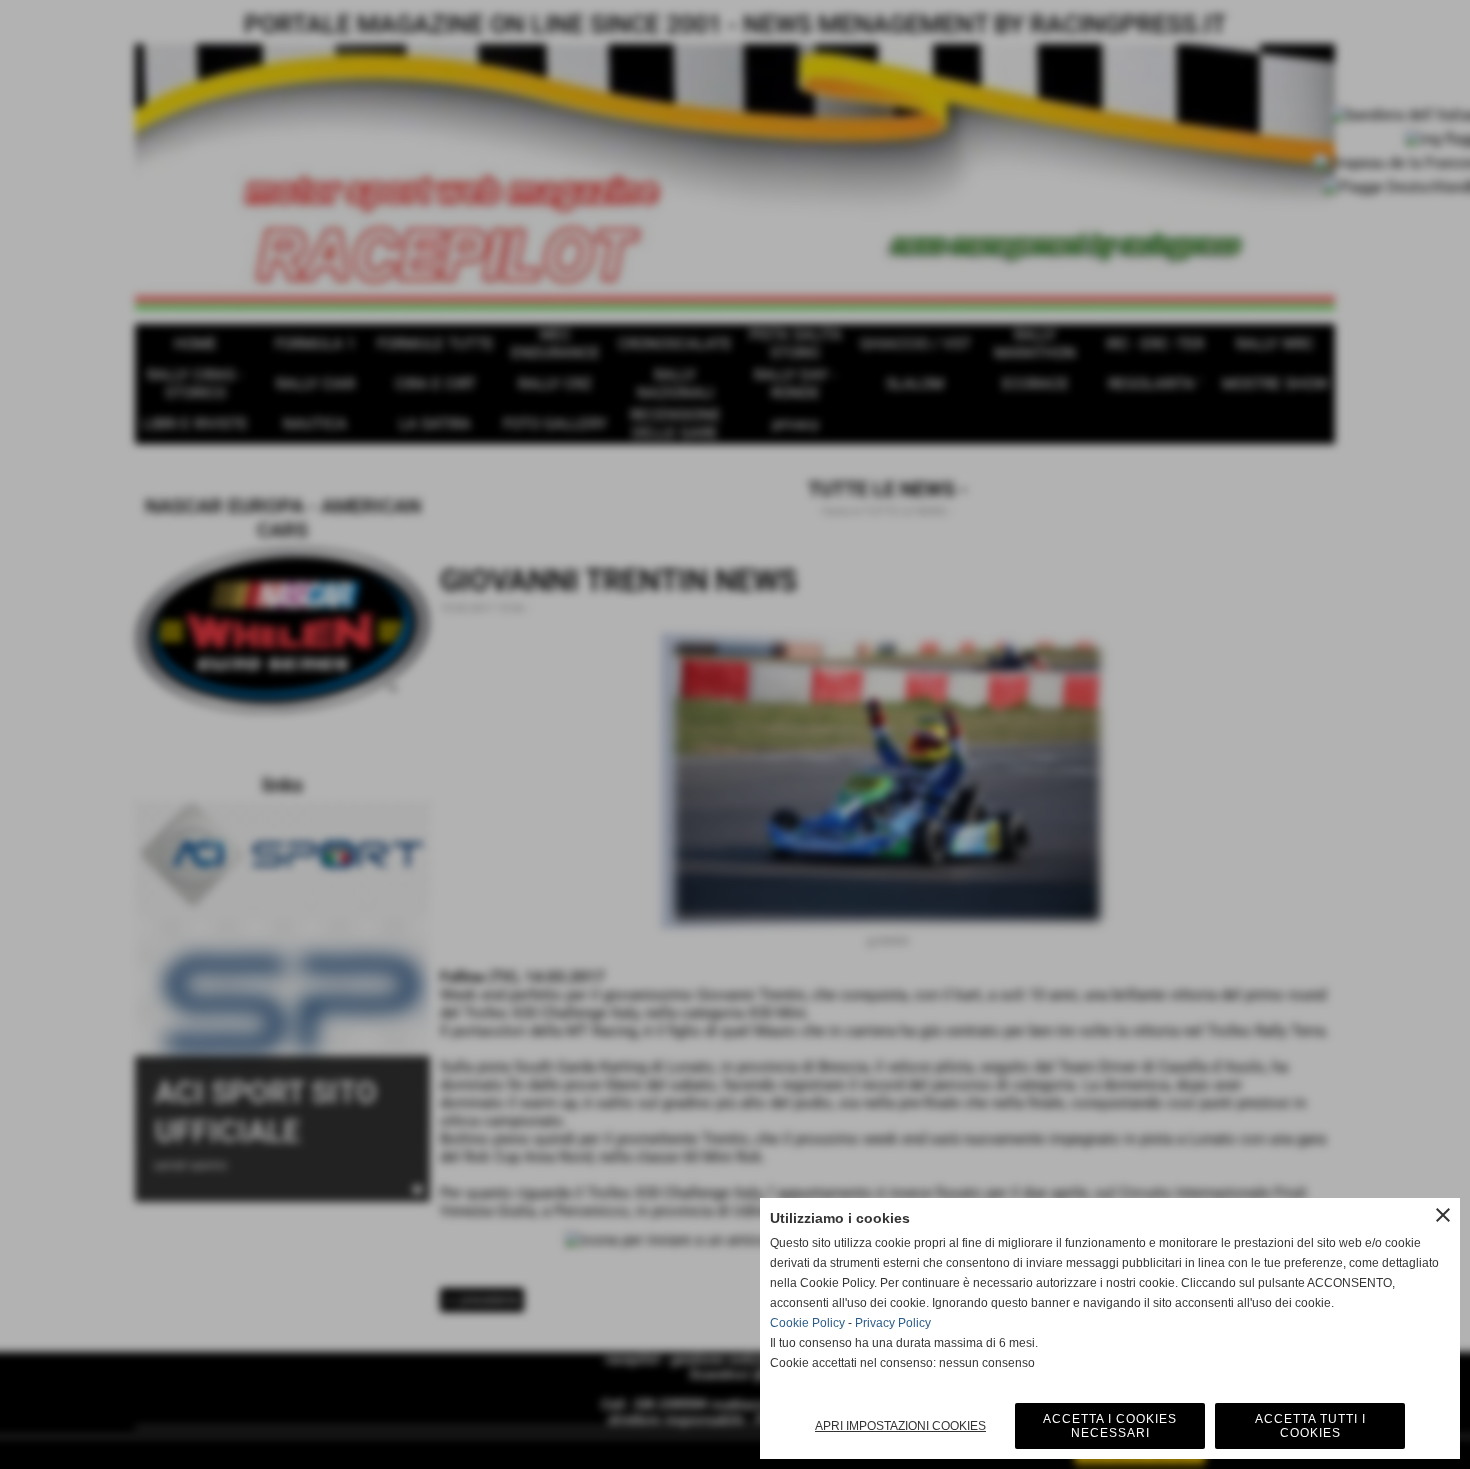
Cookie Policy (807, 1323)
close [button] (1443, 1215)
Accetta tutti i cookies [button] (1310, 1426)
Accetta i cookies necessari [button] (1110, 1426)
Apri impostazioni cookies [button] (900, 1426)
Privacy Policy (893, 1323)
